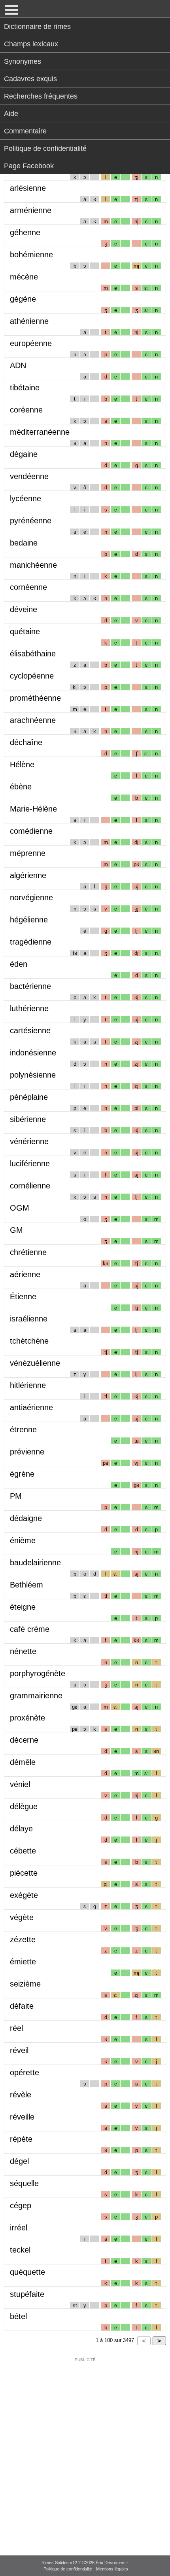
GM (16, 1230)
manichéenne (33, 565)
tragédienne (31, 942)
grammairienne (36, 1696)
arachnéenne (33, 720)
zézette (23, 1939)
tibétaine (25, 388)
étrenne (23, 1430)
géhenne (25, 232)
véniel (20, 1784)
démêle (23, 1762)
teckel (20, 2250)
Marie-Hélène (33, 809)
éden (19, 964)
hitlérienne (28, 1385)
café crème (30, 1629)
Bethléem (26, 1585)
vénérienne (29, 1141)
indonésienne (33, 1053)
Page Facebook (29, 166)
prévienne (27, 1452)
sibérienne (28, 1119)
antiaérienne (31, 1407)
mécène (24, 277)
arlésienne (28, 188)
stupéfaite (27, 2294)
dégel (19, 2161)
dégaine (24, 454)
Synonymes (23, 61)
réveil (19, 2050)
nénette (23, 1651)
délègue (24, 1806)
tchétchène (29, 1341)
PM (16, 1496)
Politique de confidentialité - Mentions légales (86, 2569)
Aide (11, 114)
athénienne (29, 321)
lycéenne (25, 498)
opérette (25, 2072)
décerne (24, 1740)
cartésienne (30, 1030)
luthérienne (29, 1008)
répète (21, 2139)
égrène (22, 1474)
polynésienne (33, 1075)
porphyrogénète (38, 1673)
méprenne (28, 853)
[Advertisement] (85, 2451)
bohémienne (31, 255)
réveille (22, 2117)
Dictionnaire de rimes (37, 27)
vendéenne (29, 476)
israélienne (29, 1319)
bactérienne (30, 986)
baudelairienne (35, 1563)
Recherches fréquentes (41, 96)
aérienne (25, 1274)
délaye (21, 1829)
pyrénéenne (31, 521)
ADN (18, 365)
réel (16, 2028)
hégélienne (29, 920)
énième (23, 1540)
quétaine (25, 631)
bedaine (24, 543)
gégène (23, 299)
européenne (31, 343)
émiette (23, 1962)
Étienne (23, 1297)
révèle (21, 2095)
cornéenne (28, 587)
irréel (19, 2228)
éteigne (23, 1607)
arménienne (31, 210)
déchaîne (26, 742)
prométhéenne (35, 698)
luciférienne (30, 1163)
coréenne (26, 410)
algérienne (28, 875)
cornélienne (30, 1186)
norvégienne (31, 897)
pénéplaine (29, 1097)
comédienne (31, 831)
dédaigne (26, 1518)
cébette (23, 1851)
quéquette (27, 2272)
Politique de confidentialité (45, 148)
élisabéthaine (33, 654)
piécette (24, 1873)
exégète (24, 1895)
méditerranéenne (40, 432)
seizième (25, 1984)
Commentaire (25, 131)
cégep (21, 2205)
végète (22, 1917)
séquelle (24, 2183)
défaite (22, 2006)
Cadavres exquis (30, 79)
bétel (18, 2316)
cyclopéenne (32, 676)
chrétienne (28, 1252)
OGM (20, 1208)
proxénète (27, 1718)
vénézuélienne (35, 1363)
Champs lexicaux (31, 44)
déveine (24, 609)
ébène (21, 787)
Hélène (22, 764)
